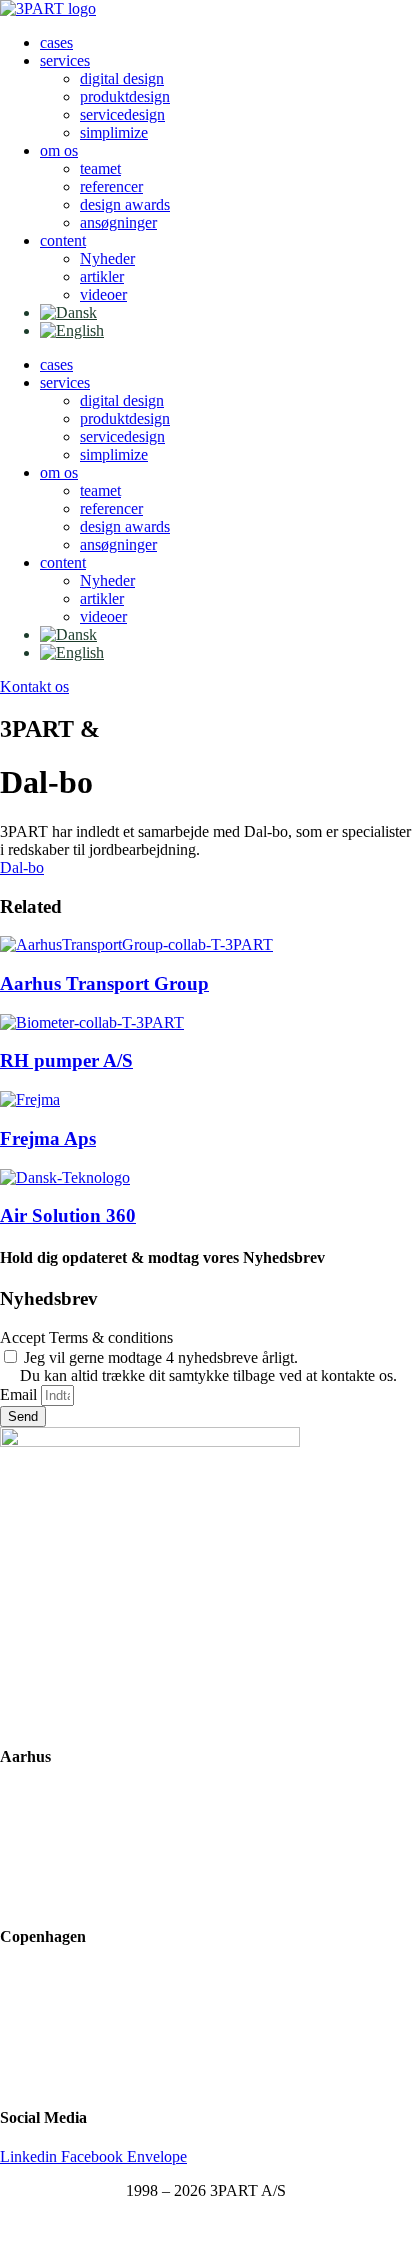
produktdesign (125, 96)
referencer (111, 186)
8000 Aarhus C (48, 1829)
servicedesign (122, 114)
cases (56, 42)
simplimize (114, 132)
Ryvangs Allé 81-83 (63, 1976)
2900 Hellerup (45, 2010)
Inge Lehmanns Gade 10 (78, 1795)
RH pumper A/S (66, 1060)
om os (59, 150)
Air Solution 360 (68, 1215)
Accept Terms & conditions (86, 1337)
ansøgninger (118, 222)
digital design (122, 78)
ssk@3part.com (49, 2044)
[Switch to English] (72, 330)
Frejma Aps (48, 1138)
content (63, 240)
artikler (102, 276)
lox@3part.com (49, 1863)
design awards (125, 204)
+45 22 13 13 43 (52, 2078)
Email (20, 1394)
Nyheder (107, 258)
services (65, 60)
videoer (103, 294)
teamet (100, 168)
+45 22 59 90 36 (52, 1897)
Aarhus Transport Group (104, 983)
